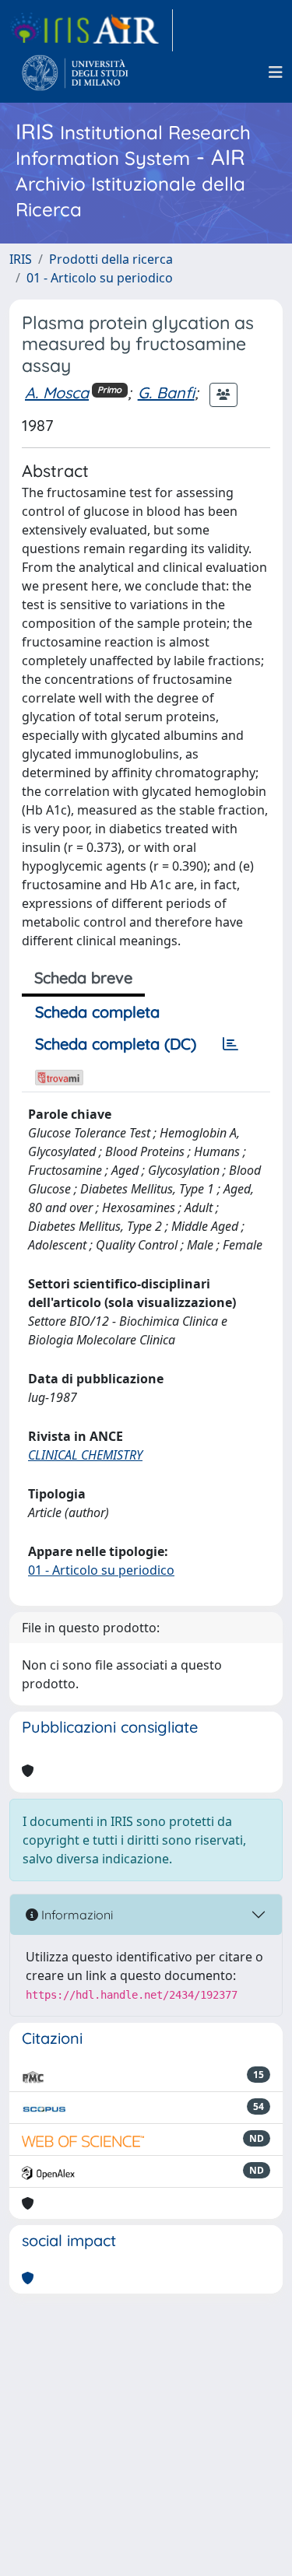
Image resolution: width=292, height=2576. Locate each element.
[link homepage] (91, 30)
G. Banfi (166, 393)
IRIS (21, 259)
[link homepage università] (75, 72)
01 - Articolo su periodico (100, 278)
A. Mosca (57, 393)
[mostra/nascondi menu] (276, 72)
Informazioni (76, 1915)
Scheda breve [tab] (83, 978)
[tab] (230, 1044)
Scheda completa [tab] (97, 1012)
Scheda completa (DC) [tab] (116, 1044)
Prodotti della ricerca (111, 259)
